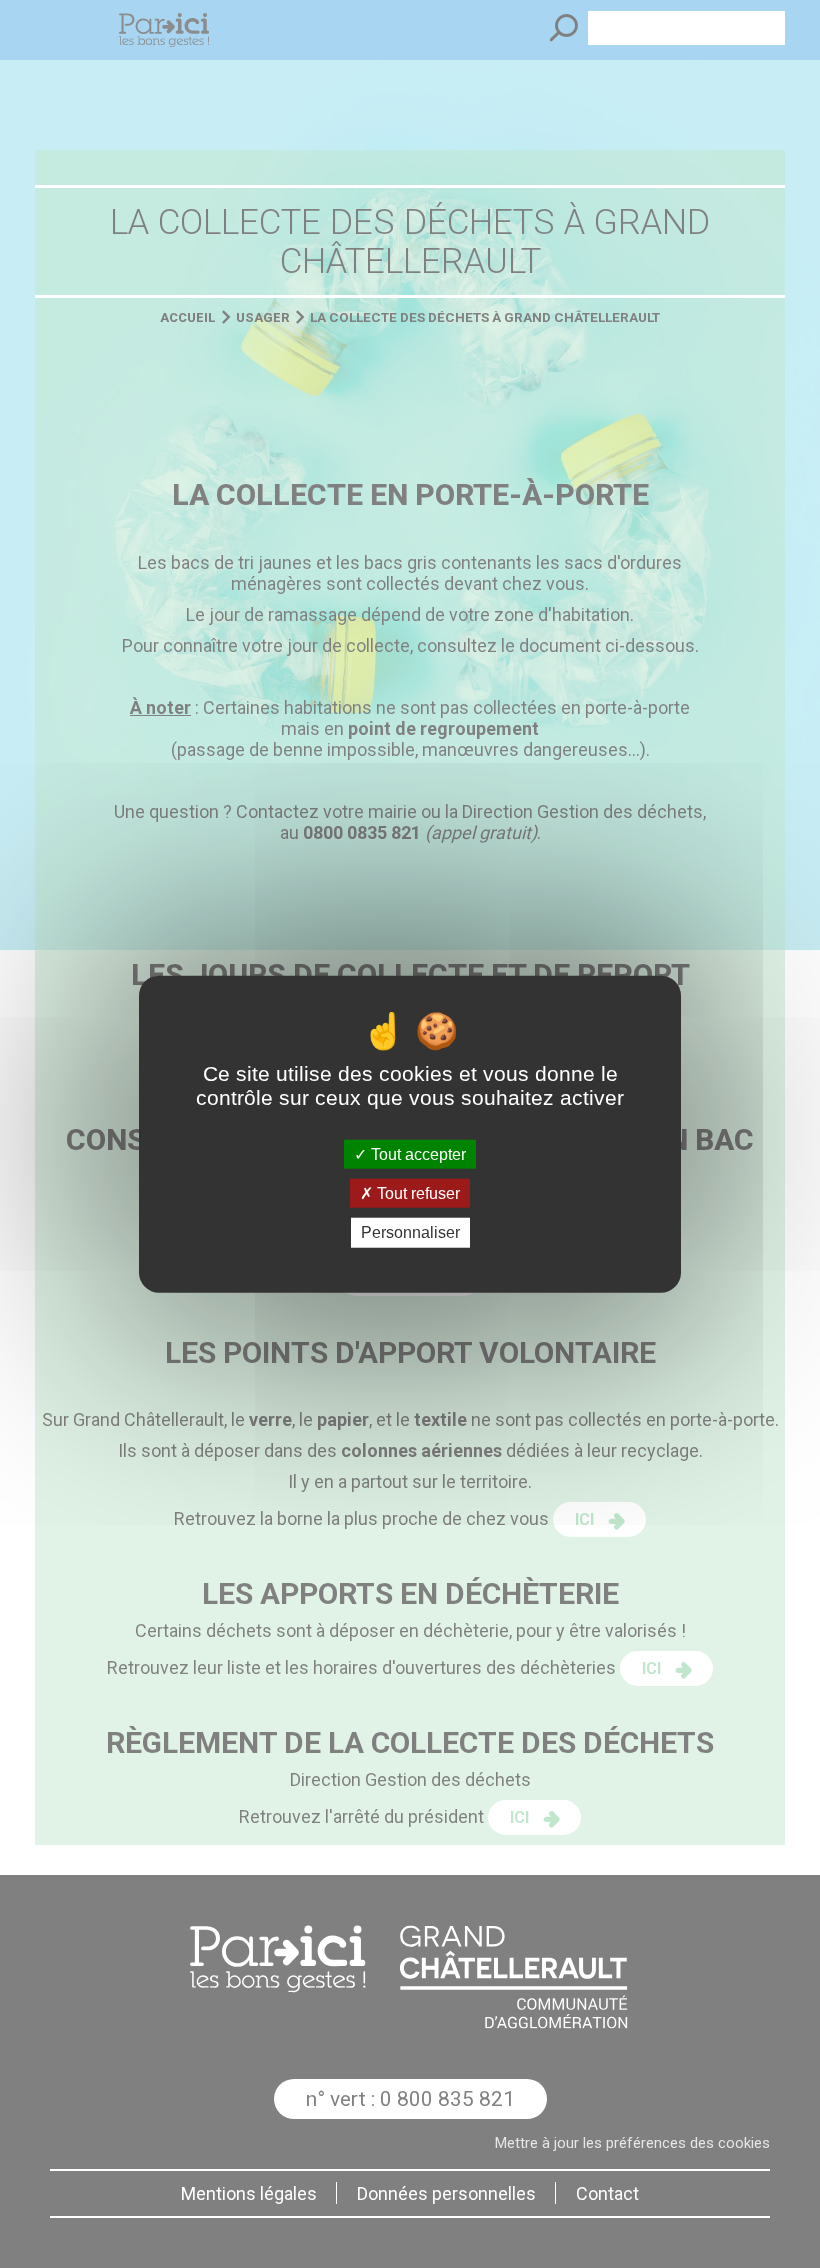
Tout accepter (416, 1154)
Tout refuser (416, 1193)
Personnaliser (410, 1232)
